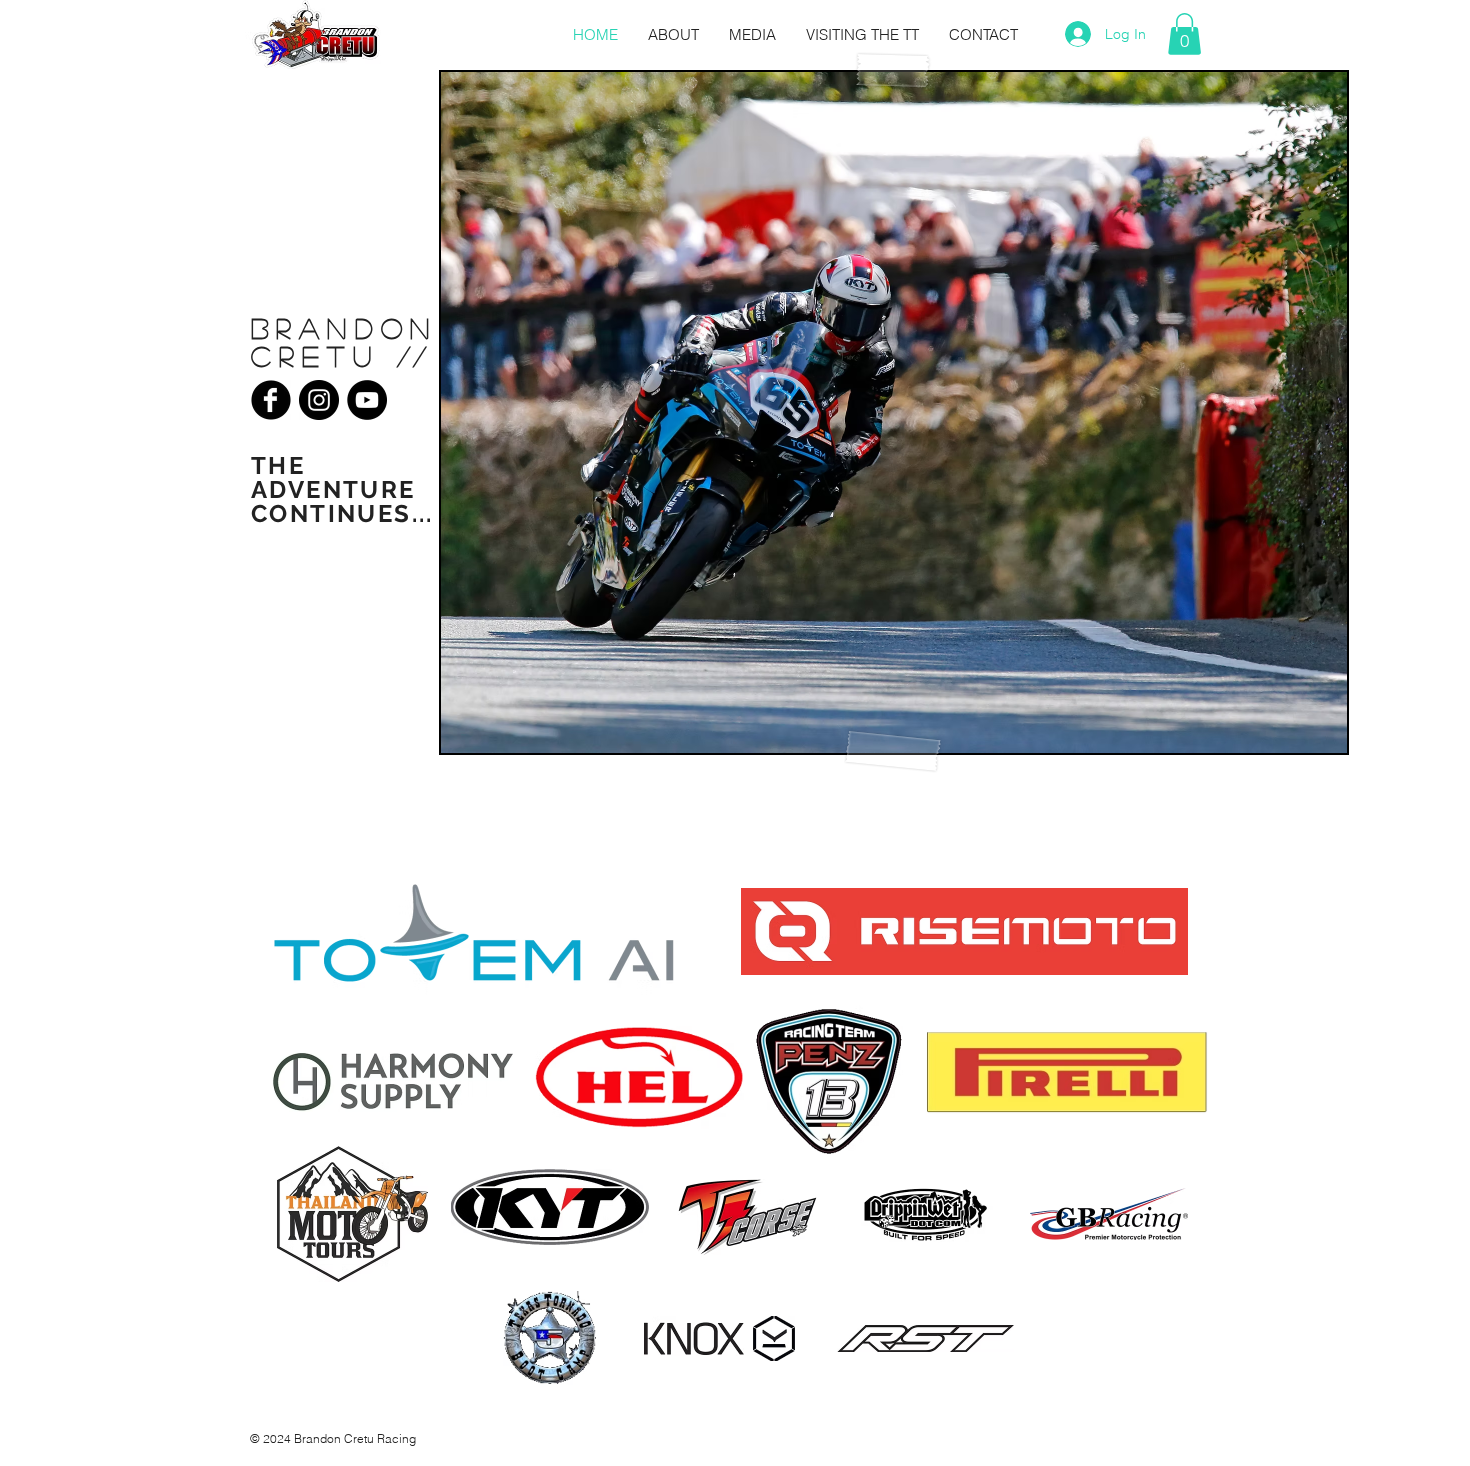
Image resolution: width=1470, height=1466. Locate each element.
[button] (1184, 34)
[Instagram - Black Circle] (319, 400)
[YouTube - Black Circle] (367, 400)
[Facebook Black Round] (271, 400)
